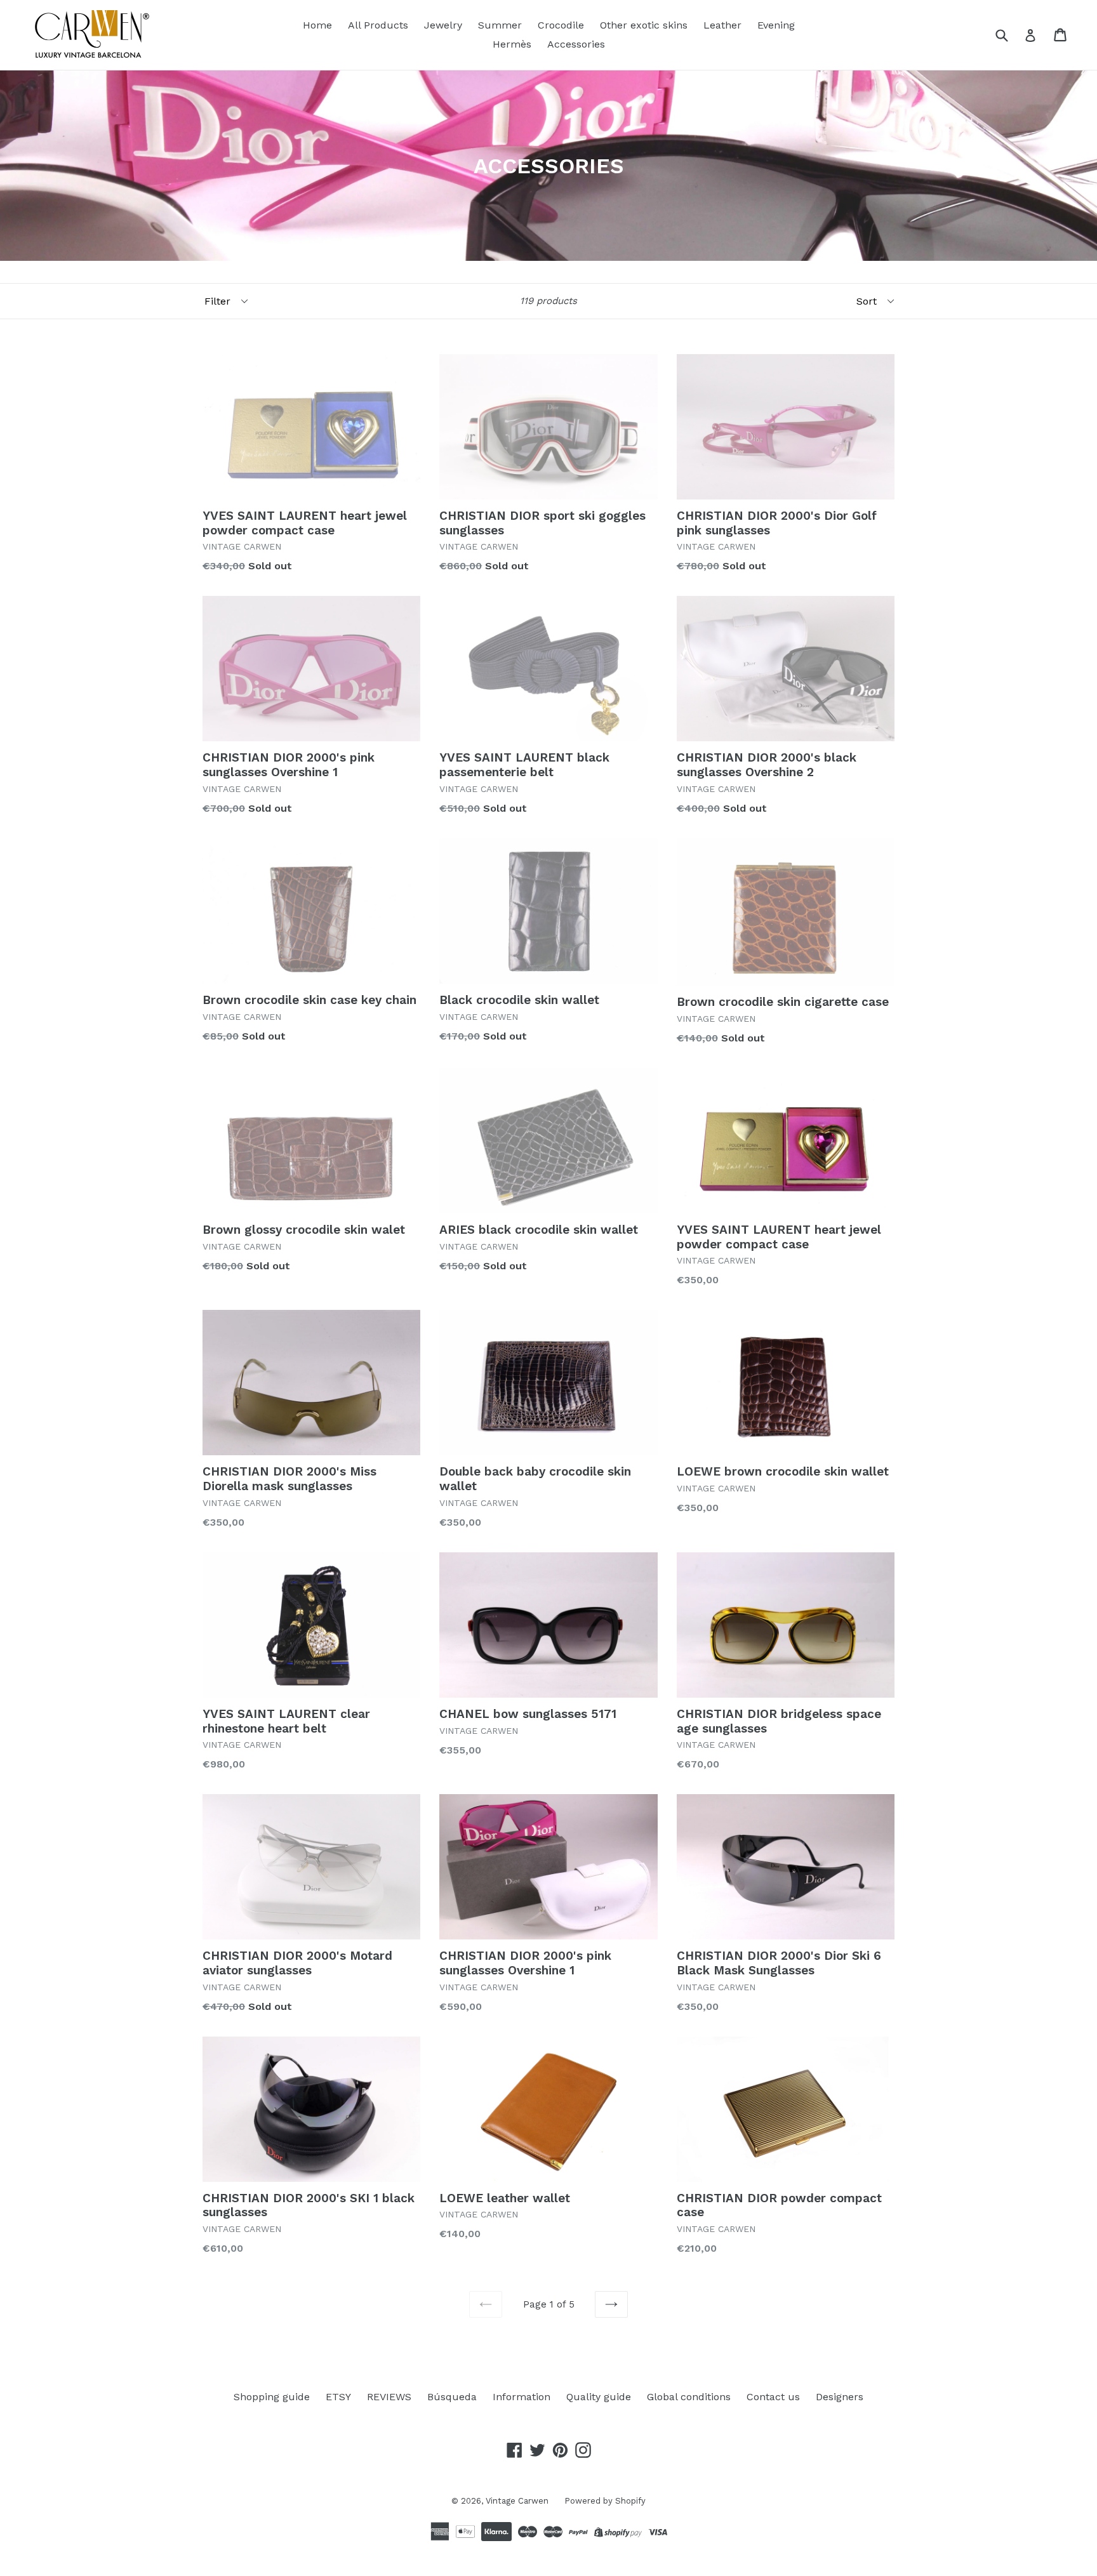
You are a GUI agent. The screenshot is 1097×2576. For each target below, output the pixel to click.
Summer (500, 25)
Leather (722, 25)
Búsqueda (452, 2397)
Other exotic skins (644, 25)
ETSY (338, 2397)
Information (522, 2397)
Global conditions (689, 2397)
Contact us (773, 2397)
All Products (378, 25)
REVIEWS (389, 2397)
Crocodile (561, 25)
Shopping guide (272, 2397)
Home (317, 25)
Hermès (512, 44)
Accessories (576, 44)
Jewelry (443, 25)
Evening (776, 25)
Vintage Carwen (517, 2501)
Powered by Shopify (605, 2501)
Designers (840, 2397)
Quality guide (599, 2397)
